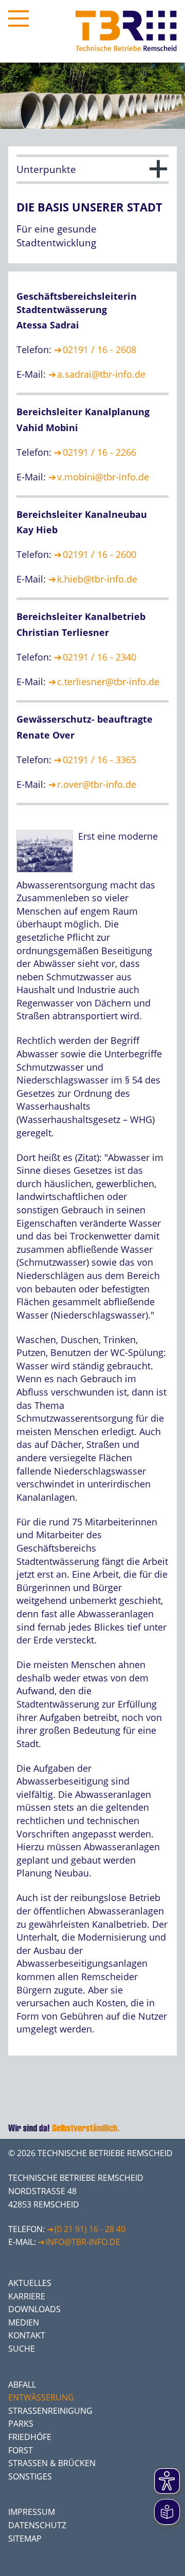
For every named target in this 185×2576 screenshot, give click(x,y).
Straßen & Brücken (52, 2463)
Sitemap (25, 2539)
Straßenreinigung (50, 2411)
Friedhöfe (30, 2437)
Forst (21, 2450)
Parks (21, 2424)
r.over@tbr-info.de (97, 784)
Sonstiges (30, 2476)
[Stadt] (47, 875)
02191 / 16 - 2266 (99, 452)
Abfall (22, 2385)
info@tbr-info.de (83, 2242)
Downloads (34, 2309)
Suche (22, 2349)
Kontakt (27, 2335)
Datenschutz (37, 2525)
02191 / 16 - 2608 (99, 350)
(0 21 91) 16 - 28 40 (90, 2229)
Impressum (32, 2512)
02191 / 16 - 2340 (99, 657)
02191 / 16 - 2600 (99, 554)
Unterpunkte (46, 169)
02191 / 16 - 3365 (99, 760)
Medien (24, 2322)
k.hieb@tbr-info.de (97, 579)
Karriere (27, 2296)
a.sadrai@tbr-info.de (101, 374)
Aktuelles (30, 2283)
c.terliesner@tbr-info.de (108, 682)
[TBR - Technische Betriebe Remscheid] (126, 31)
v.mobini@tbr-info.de (103, 477)
